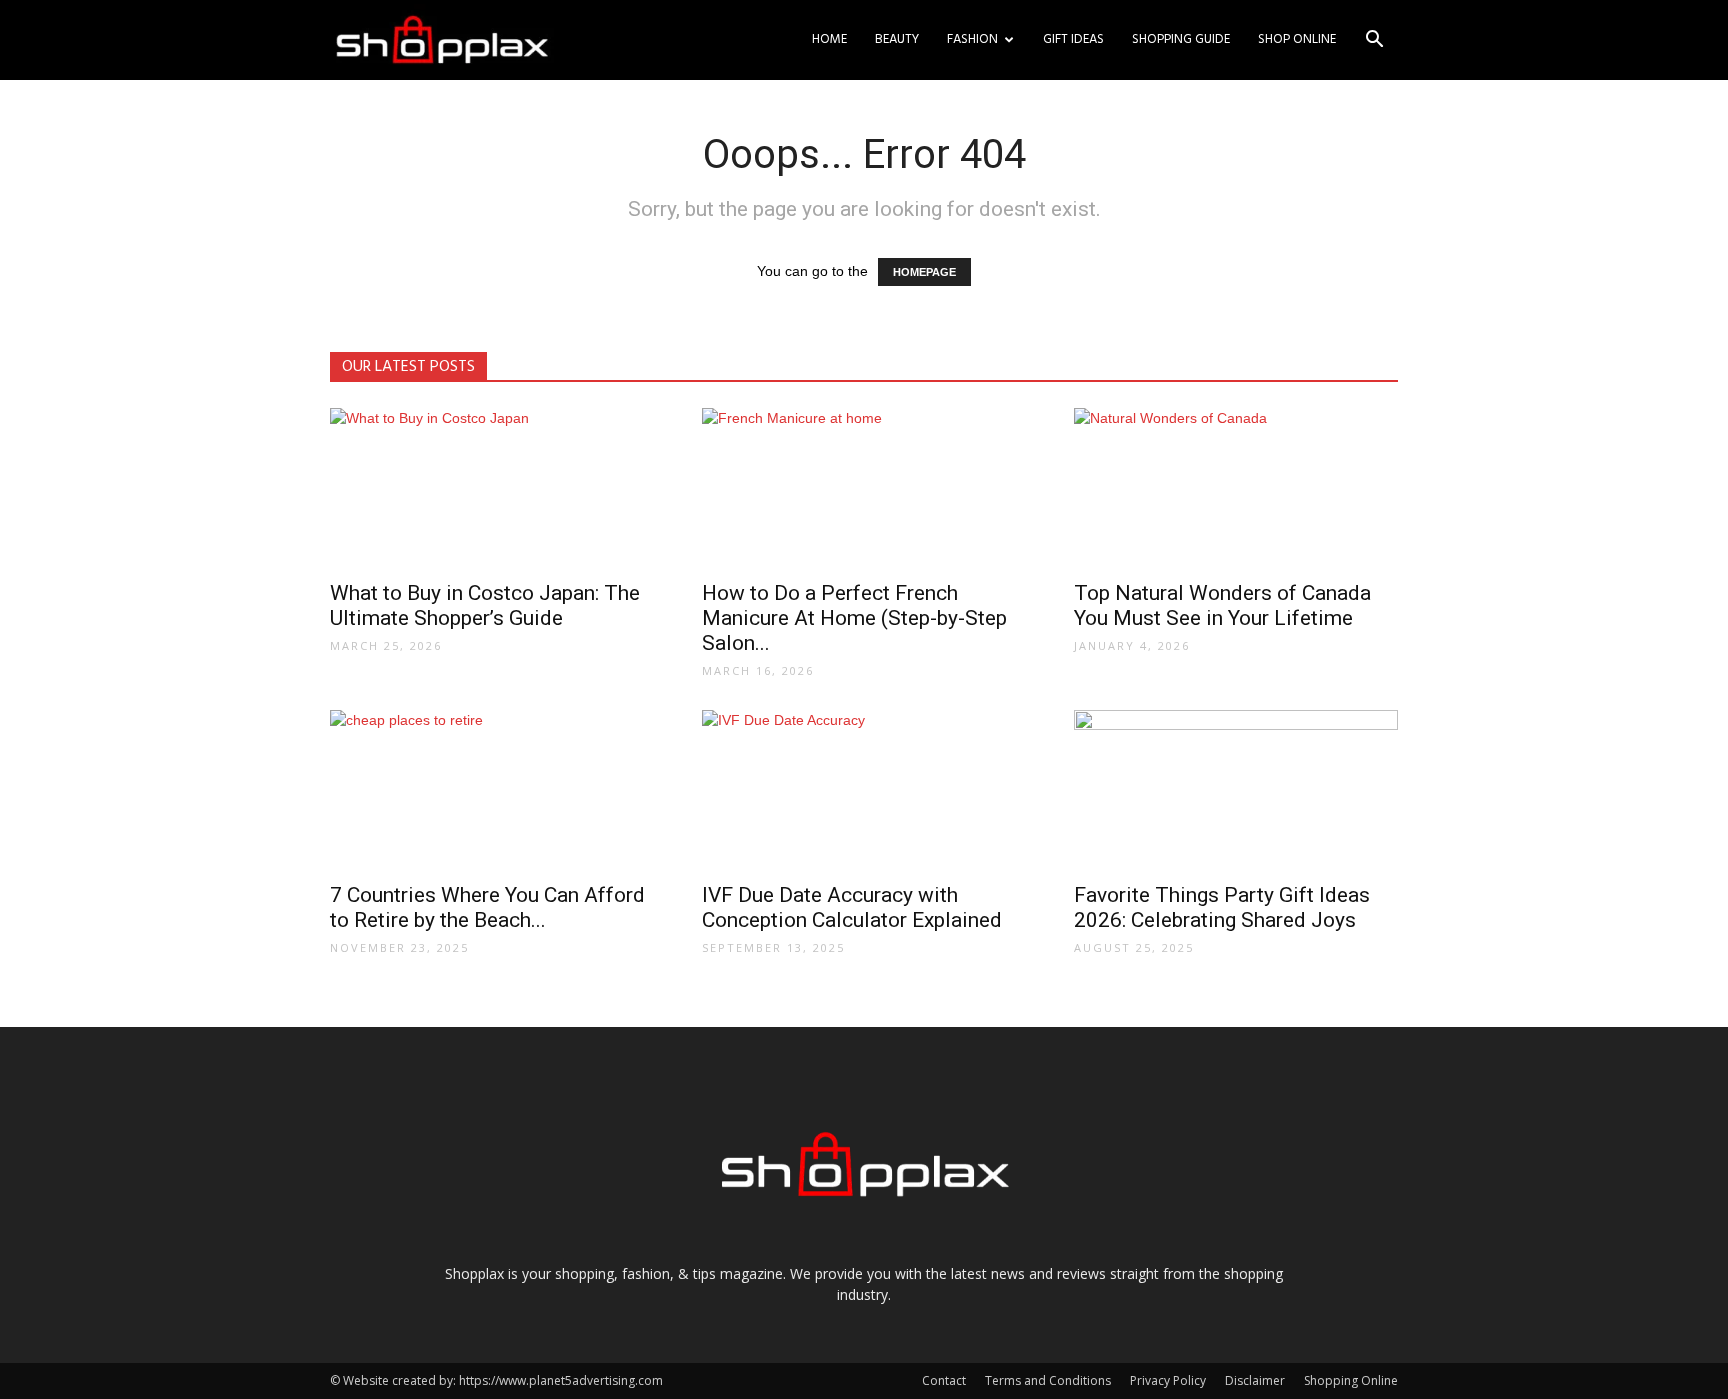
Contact (944, 1380)
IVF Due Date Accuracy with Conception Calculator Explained (852, 907)
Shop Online (1297, 39)
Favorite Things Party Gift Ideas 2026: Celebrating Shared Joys (1222, 907)
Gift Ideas (1073, 39)
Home (829, 39)
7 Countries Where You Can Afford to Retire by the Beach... (487, 907)
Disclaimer (1255, 1380)
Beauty (897, 39)
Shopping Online (1351, 1380)
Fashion (972, 39)
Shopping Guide (1181, 39)
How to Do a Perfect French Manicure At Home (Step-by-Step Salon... (854, 618)
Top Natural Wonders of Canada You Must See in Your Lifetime (1222, 605)
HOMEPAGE (924, 272)
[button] (1374, 41)
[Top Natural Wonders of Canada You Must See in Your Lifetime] (1236, 488)
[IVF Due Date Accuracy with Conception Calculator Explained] (864, 790)
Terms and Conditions (1048, 1380)
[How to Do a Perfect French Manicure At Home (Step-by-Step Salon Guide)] (864, 488)
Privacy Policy (1168, 1380)
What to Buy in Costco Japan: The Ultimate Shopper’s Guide (485, 605)
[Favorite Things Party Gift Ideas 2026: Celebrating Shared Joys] (1236, 790)
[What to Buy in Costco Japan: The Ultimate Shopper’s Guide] (492, 488)
